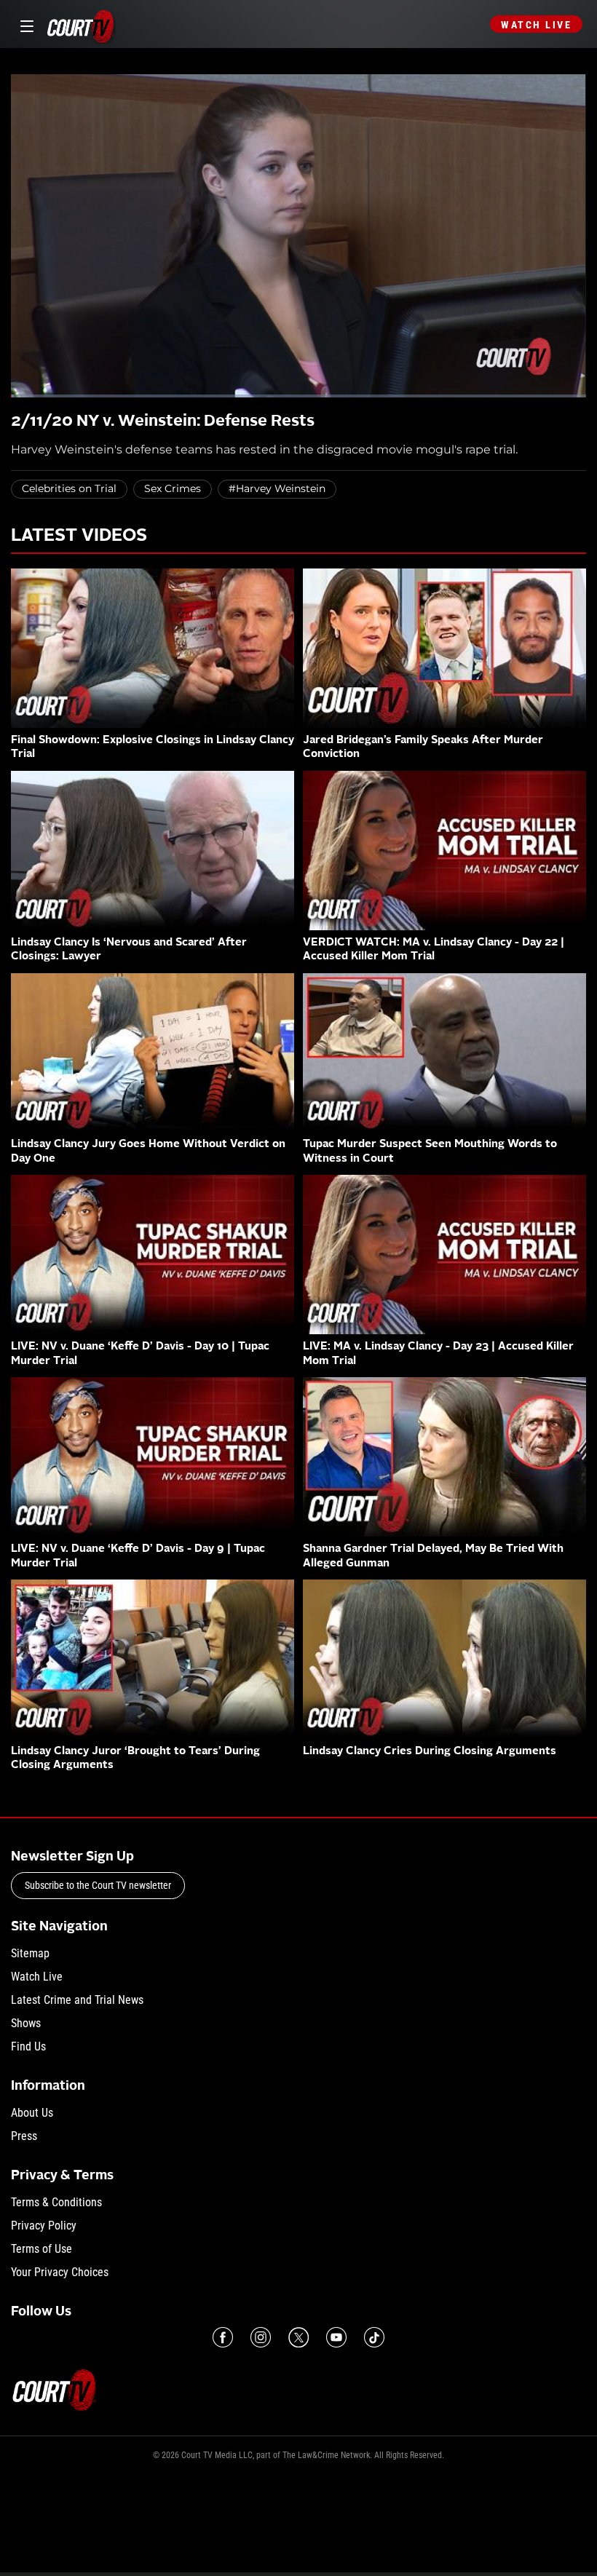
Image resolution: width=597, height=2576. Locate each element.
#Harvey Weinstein (277, 488)
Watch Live (536, 25)
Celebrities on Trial (69, 488)
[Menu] (24, 24)
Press (24, 2136)
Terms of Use (41, 2249)
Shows (26, 2023)
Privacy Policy (44, 2226)
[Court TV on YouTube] (336, 2337)
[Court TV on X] (298, 2337)
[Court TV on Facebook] (223, 2337)
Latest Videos (79, 536)
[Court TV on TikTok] (374, 2337)
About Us (32, 2113)
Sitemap (30, 1953)
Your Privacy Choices (60, 2272)
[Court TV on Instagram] (261, 2337)
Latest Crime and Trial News (77, 2000)
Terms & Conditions (56, 2202)
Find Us (28, 2046)
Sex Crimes (173, 488)
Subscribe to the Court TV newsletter (98, 1885)
